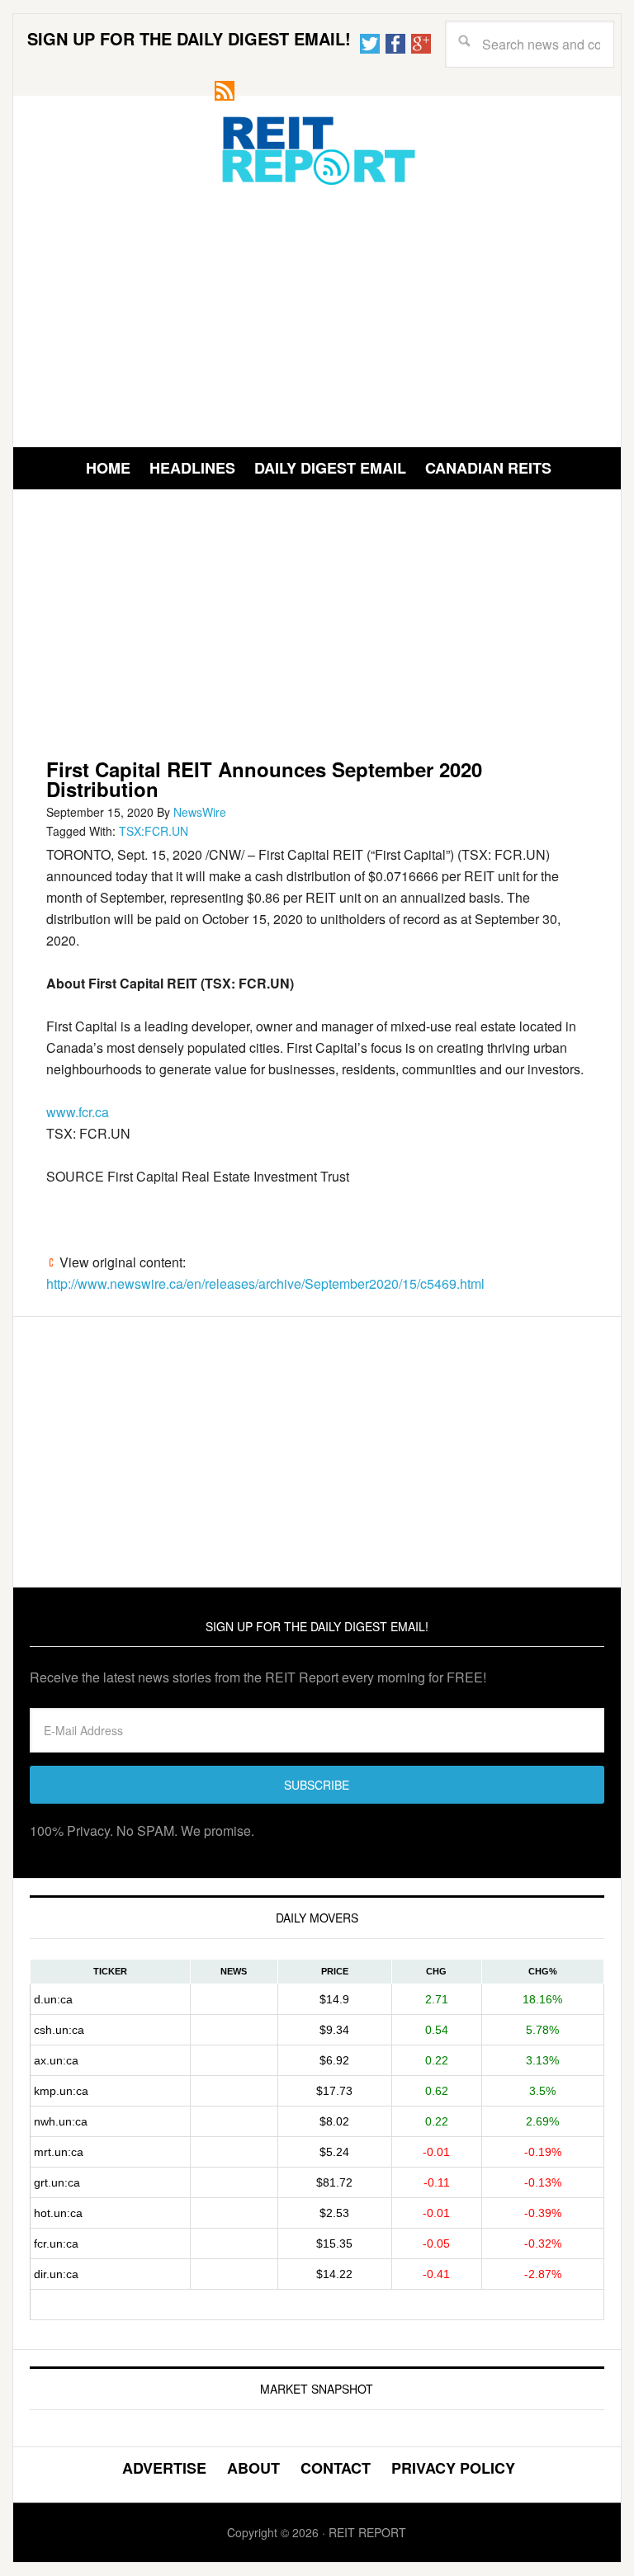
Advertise (164, 2468)
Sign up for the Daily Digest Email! (189, 38)
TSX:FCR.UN (154, 831)
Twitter (370, 44)
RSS (225, 91)
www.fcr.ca (78, 1112)
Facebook (395, 44)
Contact (336, 2468)
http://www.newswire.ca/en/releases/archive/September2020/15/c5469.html (265, 1283)
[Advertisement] (317, 315)
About (253, 2468)
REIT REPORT (317, 149)
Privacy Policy (453, 2468)
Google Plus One (421, 44)
